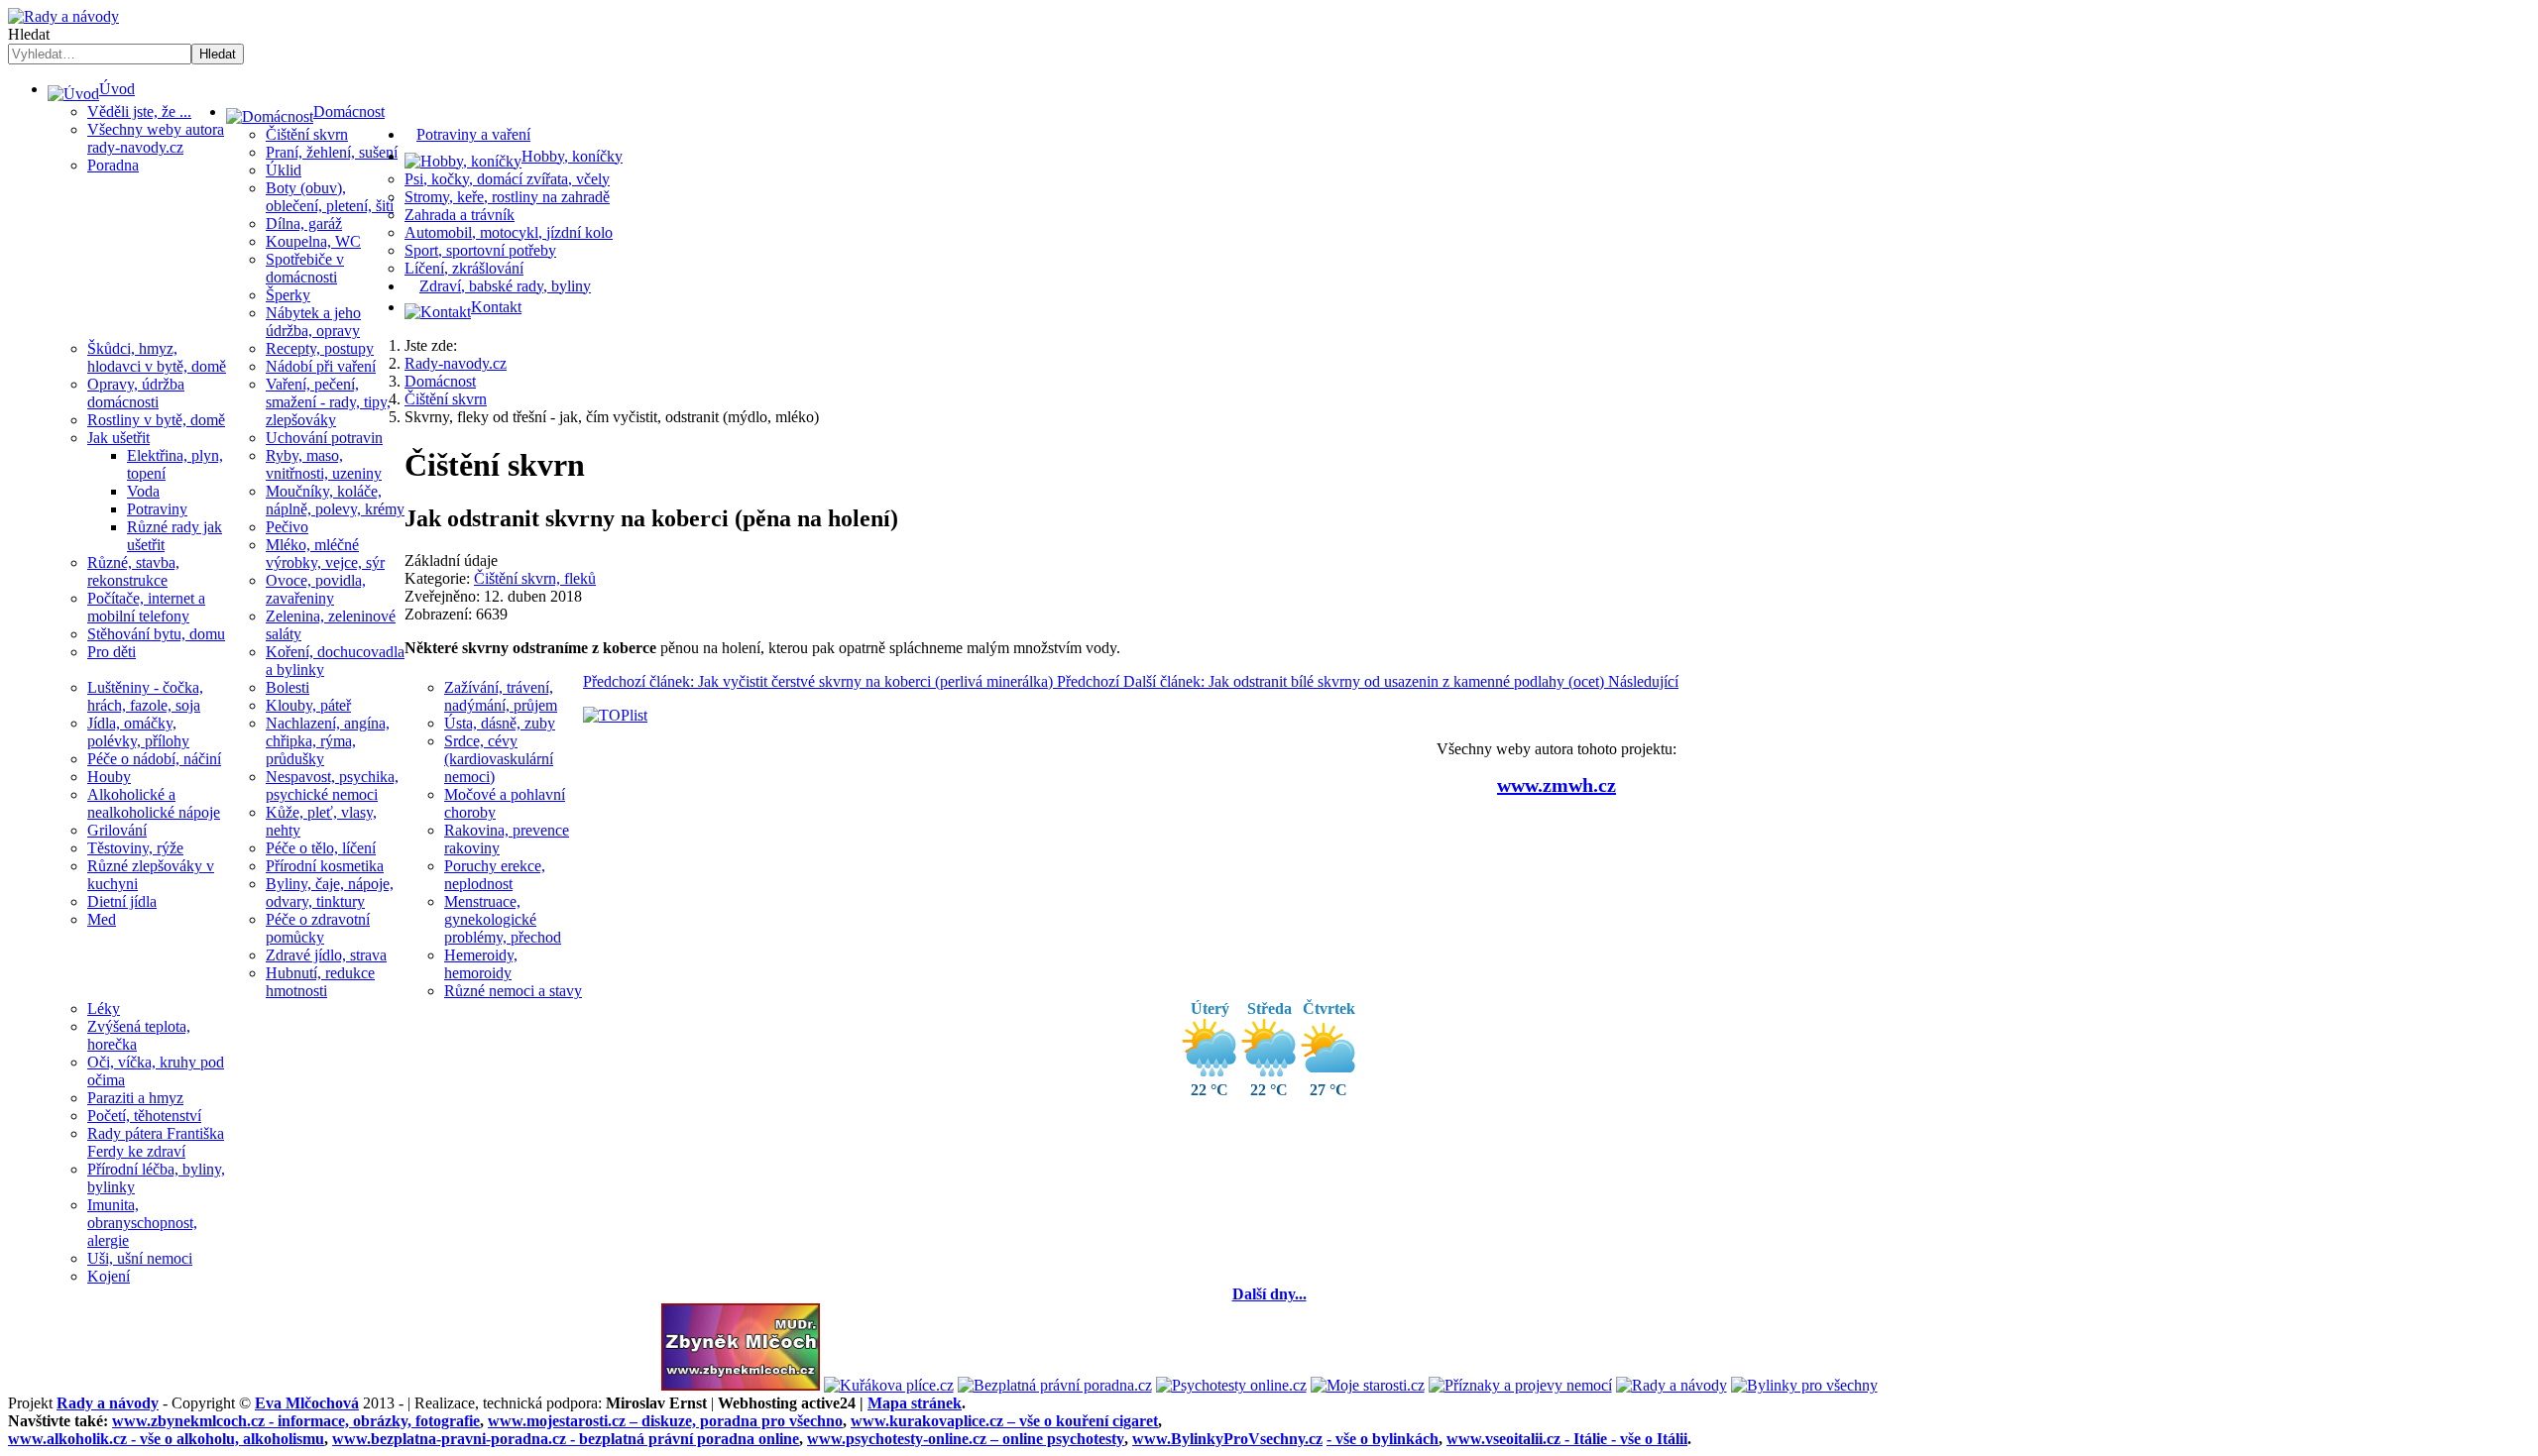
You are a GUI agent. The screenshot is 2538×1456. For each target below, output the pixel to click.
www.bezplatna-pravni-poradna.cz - (566, 1439)
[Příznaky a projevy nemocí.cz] (1520, 1385)
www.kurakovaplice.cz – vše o (1004, 1421)
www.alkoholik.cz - (166, 1439)
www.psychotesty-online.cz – (966, 1439)
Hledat (29, 34)
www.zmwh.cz (1557, 785)
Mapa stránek (915, 1403)
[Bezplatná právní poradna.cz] (1055, 1385)
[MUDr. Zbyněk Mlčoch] (741, 1385)
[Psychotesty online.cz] (1231, 1385)
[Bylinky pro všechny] (1804, 1385)
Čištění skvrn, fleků (535, 578)
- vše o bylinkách (1383, 1439)
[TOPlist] (615, 715)
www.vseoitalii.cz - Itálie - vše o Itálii (1567, 1439)
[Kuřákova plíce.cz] (889, 1385)
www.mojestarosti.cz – (665, 1421)
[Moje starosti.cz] (1368, 1385)
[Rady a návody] (1672, 1385)
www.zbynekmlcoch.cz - (296, 1421)
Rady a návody (108, 1403)
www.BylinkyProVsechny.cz (1227, 1439)
